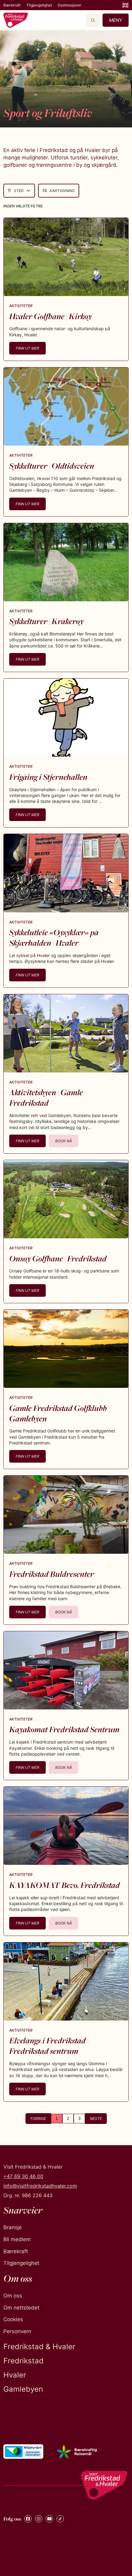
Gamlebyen (23, 2389)
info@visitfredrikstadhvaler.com (40, 2186)
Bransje (13, 2227)
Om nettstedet (21, 2308)
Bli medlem (17, 2239)
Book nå (64, 1141)
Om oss (13, 2296)
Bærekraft (12, 5)
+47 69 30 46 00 (23, 2176)
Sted (19, 191)
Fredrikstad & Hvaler (39, 2347)
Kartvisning (62, 191)
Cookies (13, 2319)
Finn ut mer (27, 348)
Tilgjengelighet (39, 5)
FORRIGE (38, 2119)
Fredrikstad (23, 2361)
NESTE (96, 2119)
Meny (116, 20)
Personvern (17, 2331)
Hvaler (15, 2375)
